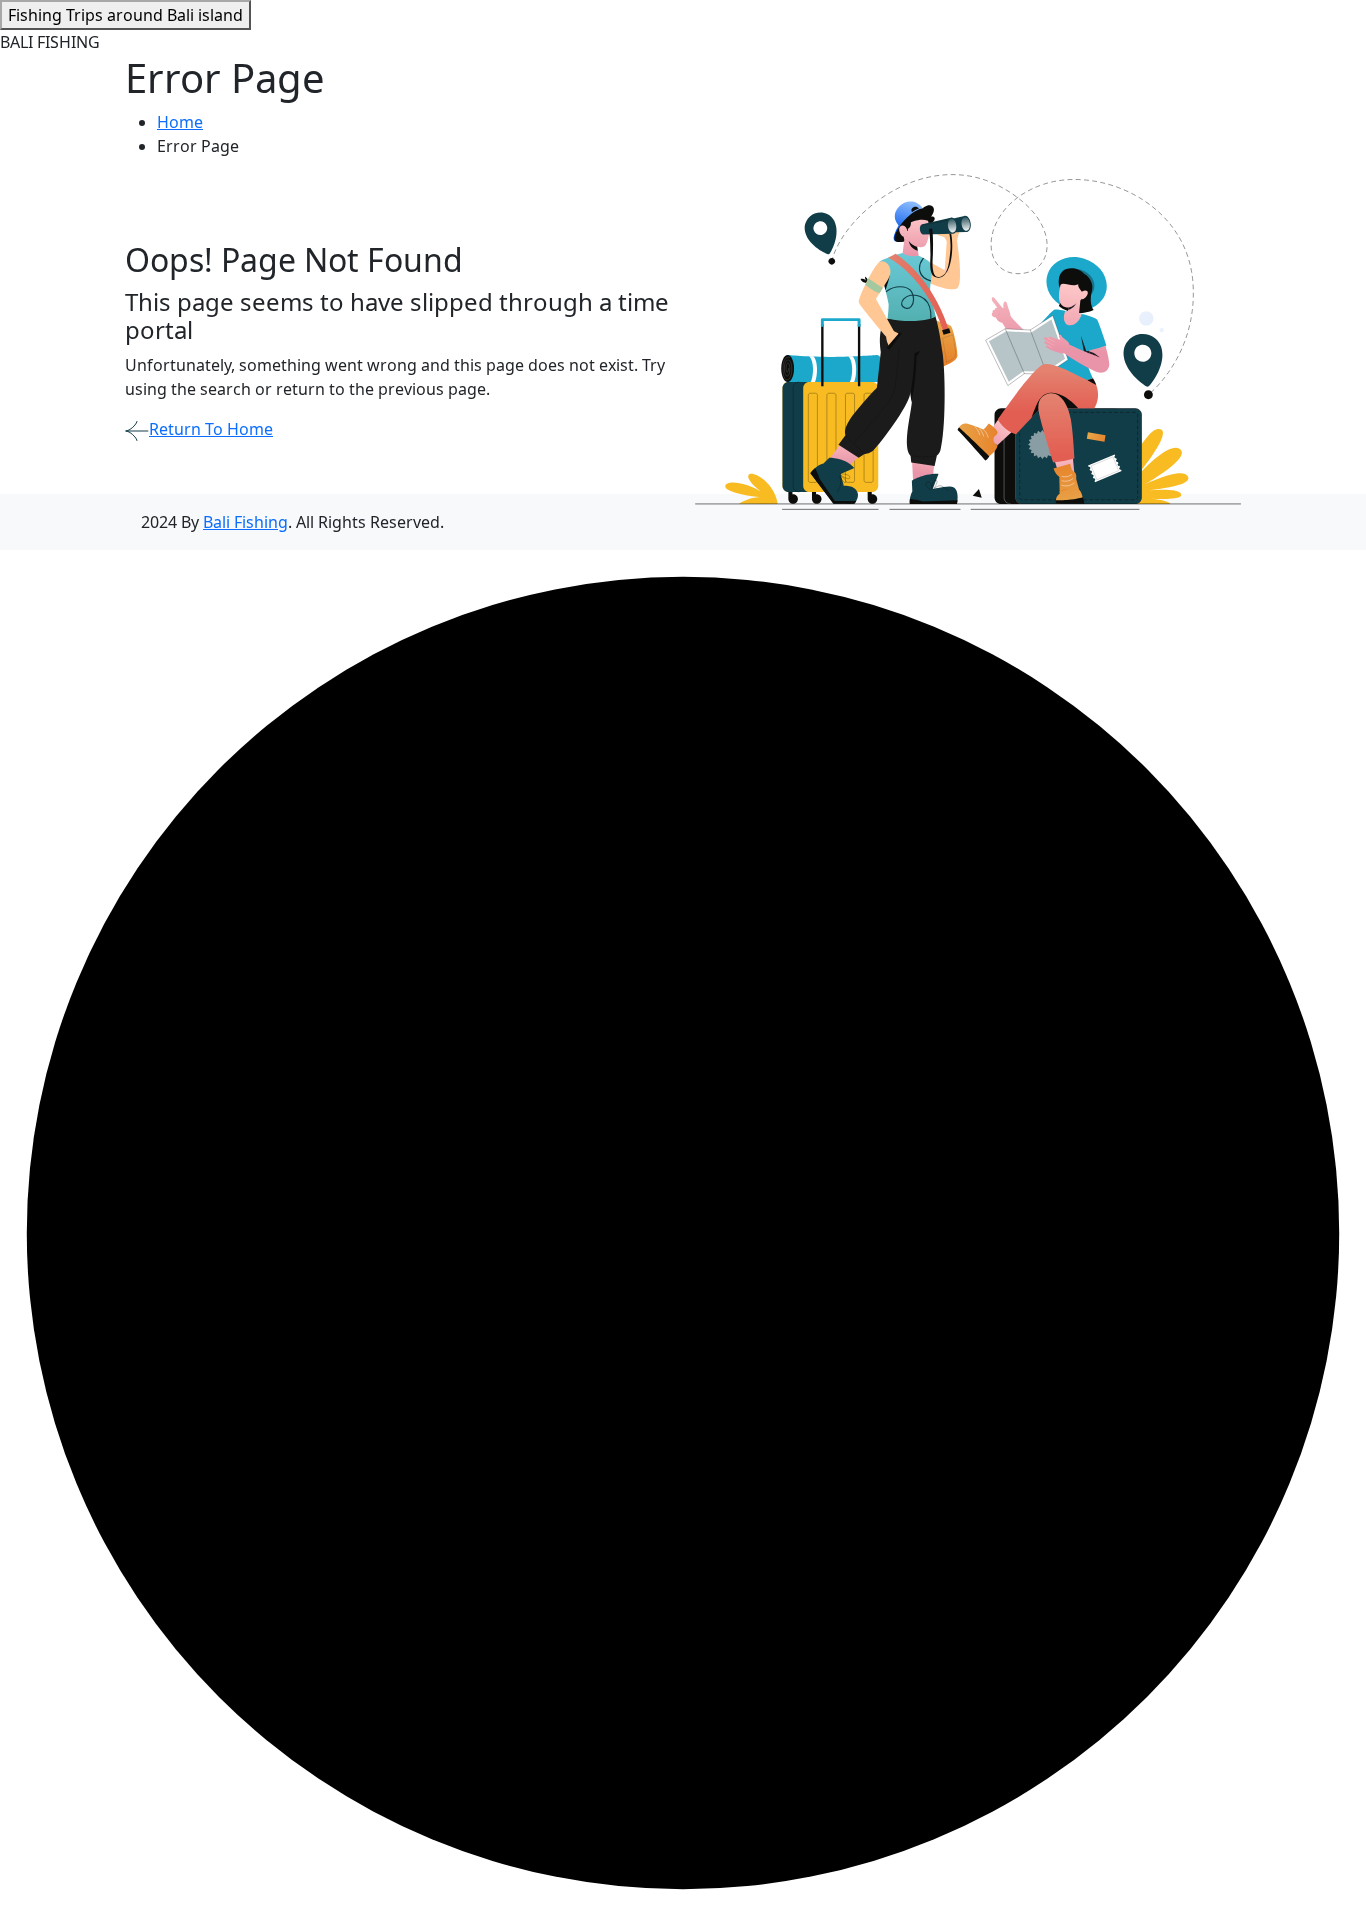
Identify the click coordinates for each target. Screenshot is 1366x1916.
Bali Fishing (245, 522)
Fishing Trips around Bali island (125, 15)
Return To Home (211, 429)
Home (180, 122)
